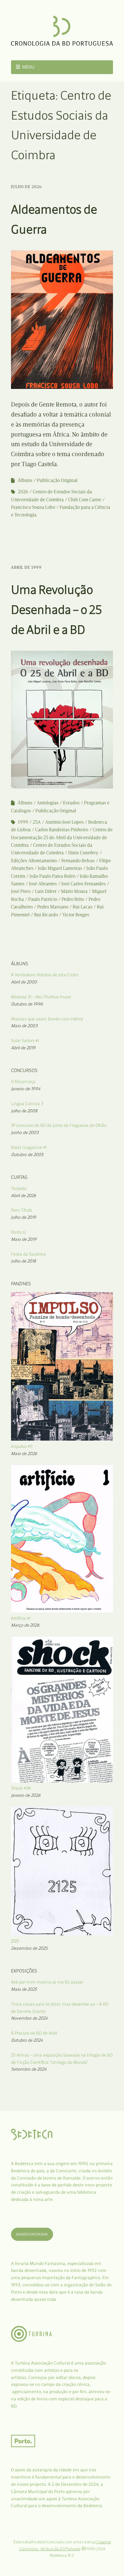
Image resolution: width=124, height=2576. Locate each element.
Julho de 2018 (23, 1261)
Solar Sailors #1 (25, 1040)
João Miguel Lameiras (60, 868)
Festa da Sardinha (28, 1254)
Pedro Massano (53, 907)
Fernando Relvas (78, 861)
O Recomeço (23, 1081)
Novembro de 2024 (29, 2018)
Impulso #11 (22, 1446)
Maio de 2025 (24, 1989)
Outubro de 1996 (27, 1004)
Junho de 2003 (25, 1132)
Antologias (48, 803)
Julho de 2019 (24, 1217)
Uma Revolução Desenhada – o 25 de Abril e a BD (56, 609)
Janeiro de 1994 (26, 1089)
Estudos (71, 803)
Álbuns (25, 480)
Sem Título (22, 1210)
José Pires (21, 891)
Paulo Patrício (43, 899)
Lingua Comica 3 (27, 1104)
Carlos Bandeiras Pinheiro (62, 830)
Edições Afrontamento (34, 861)
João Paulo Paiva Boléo (53, 876)
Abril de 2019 (23, 1048)
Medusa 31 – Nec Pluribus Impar (41, 997)
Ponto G (18, 1232)
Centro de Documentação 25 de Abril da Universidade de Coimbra (62, 837)
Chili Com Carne (85, 500)
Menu (28, 67)
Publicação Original (57, 480)
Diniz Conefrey (83, 853)
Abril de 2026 (24, 1196)
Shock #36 (21, 1788)
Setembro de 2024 (29, 2069)
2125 (15, 1941)
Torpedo (19, 1188)
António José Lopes (64, 822)
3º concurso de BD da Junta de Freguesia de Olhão (59, 1125)
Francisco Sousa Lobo (33, 507)
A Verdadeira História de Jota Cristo (45, 975)
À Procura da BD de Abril (34, 2033)
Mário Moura (74, 891)
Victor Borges (76, 915)
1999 (23, 822)
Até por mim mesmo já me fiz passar (47, 1982)
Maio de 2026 (24, 1454)
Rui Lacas (82, 907)
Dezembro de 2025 (29, 1948)
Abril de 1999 (26, 567)
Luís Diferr (46, 891)
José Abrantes (43, 884)
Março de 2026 (25, 1625)
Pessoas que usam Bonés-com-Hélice (47, 1019)
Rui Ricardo (46, 915)
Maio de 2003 (24, 1026)
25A (37, 822)
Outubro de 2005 (27, 1155)
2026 (23, 492)
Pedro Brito (73, 899)
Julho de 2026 (27, 187)
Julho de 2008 (24, 1111)
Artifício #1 (21, 1618)
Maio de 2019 (24, 1239)
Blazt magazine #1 (29, 1147)
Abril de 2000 (24, 982)
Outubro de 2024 (27, 2040)
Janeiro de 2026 (26, 1795)
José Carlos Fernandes (84, 884)
